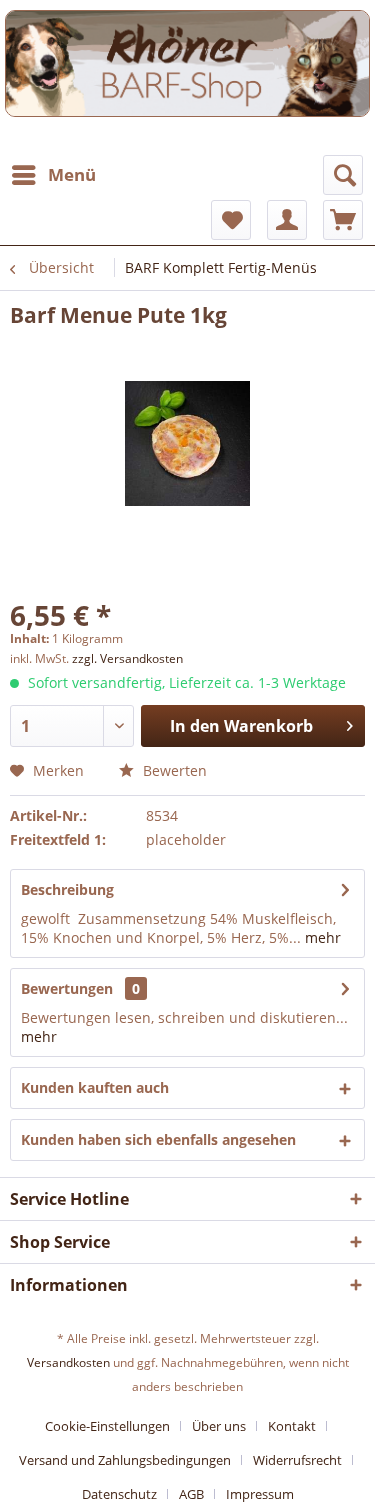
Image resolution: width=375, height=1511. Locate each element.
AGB (191, 1494)
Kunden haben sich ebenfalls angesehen (158, 1139)
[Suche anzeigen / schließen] (343, 175)
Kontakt (292, 1426)
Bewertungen (67, 988)
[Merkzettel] (231, 220)
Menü (72, 174)
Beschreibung (67, 889)
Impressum (260, 1494)
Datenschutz (119, 1494)
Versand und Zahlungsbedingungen (125, 1460)
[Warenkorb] (343, 220)
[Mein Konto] (287, 220)
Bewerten (173, 770)
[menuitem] (53, 175)
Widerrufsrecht (297, 1460)
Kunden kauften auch (95, 1087)
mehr (321, 937)
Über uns (219, 1426)
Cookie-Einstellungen (107, 1426)
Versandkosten (68, 1362)
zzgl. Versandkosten (127, 658)
